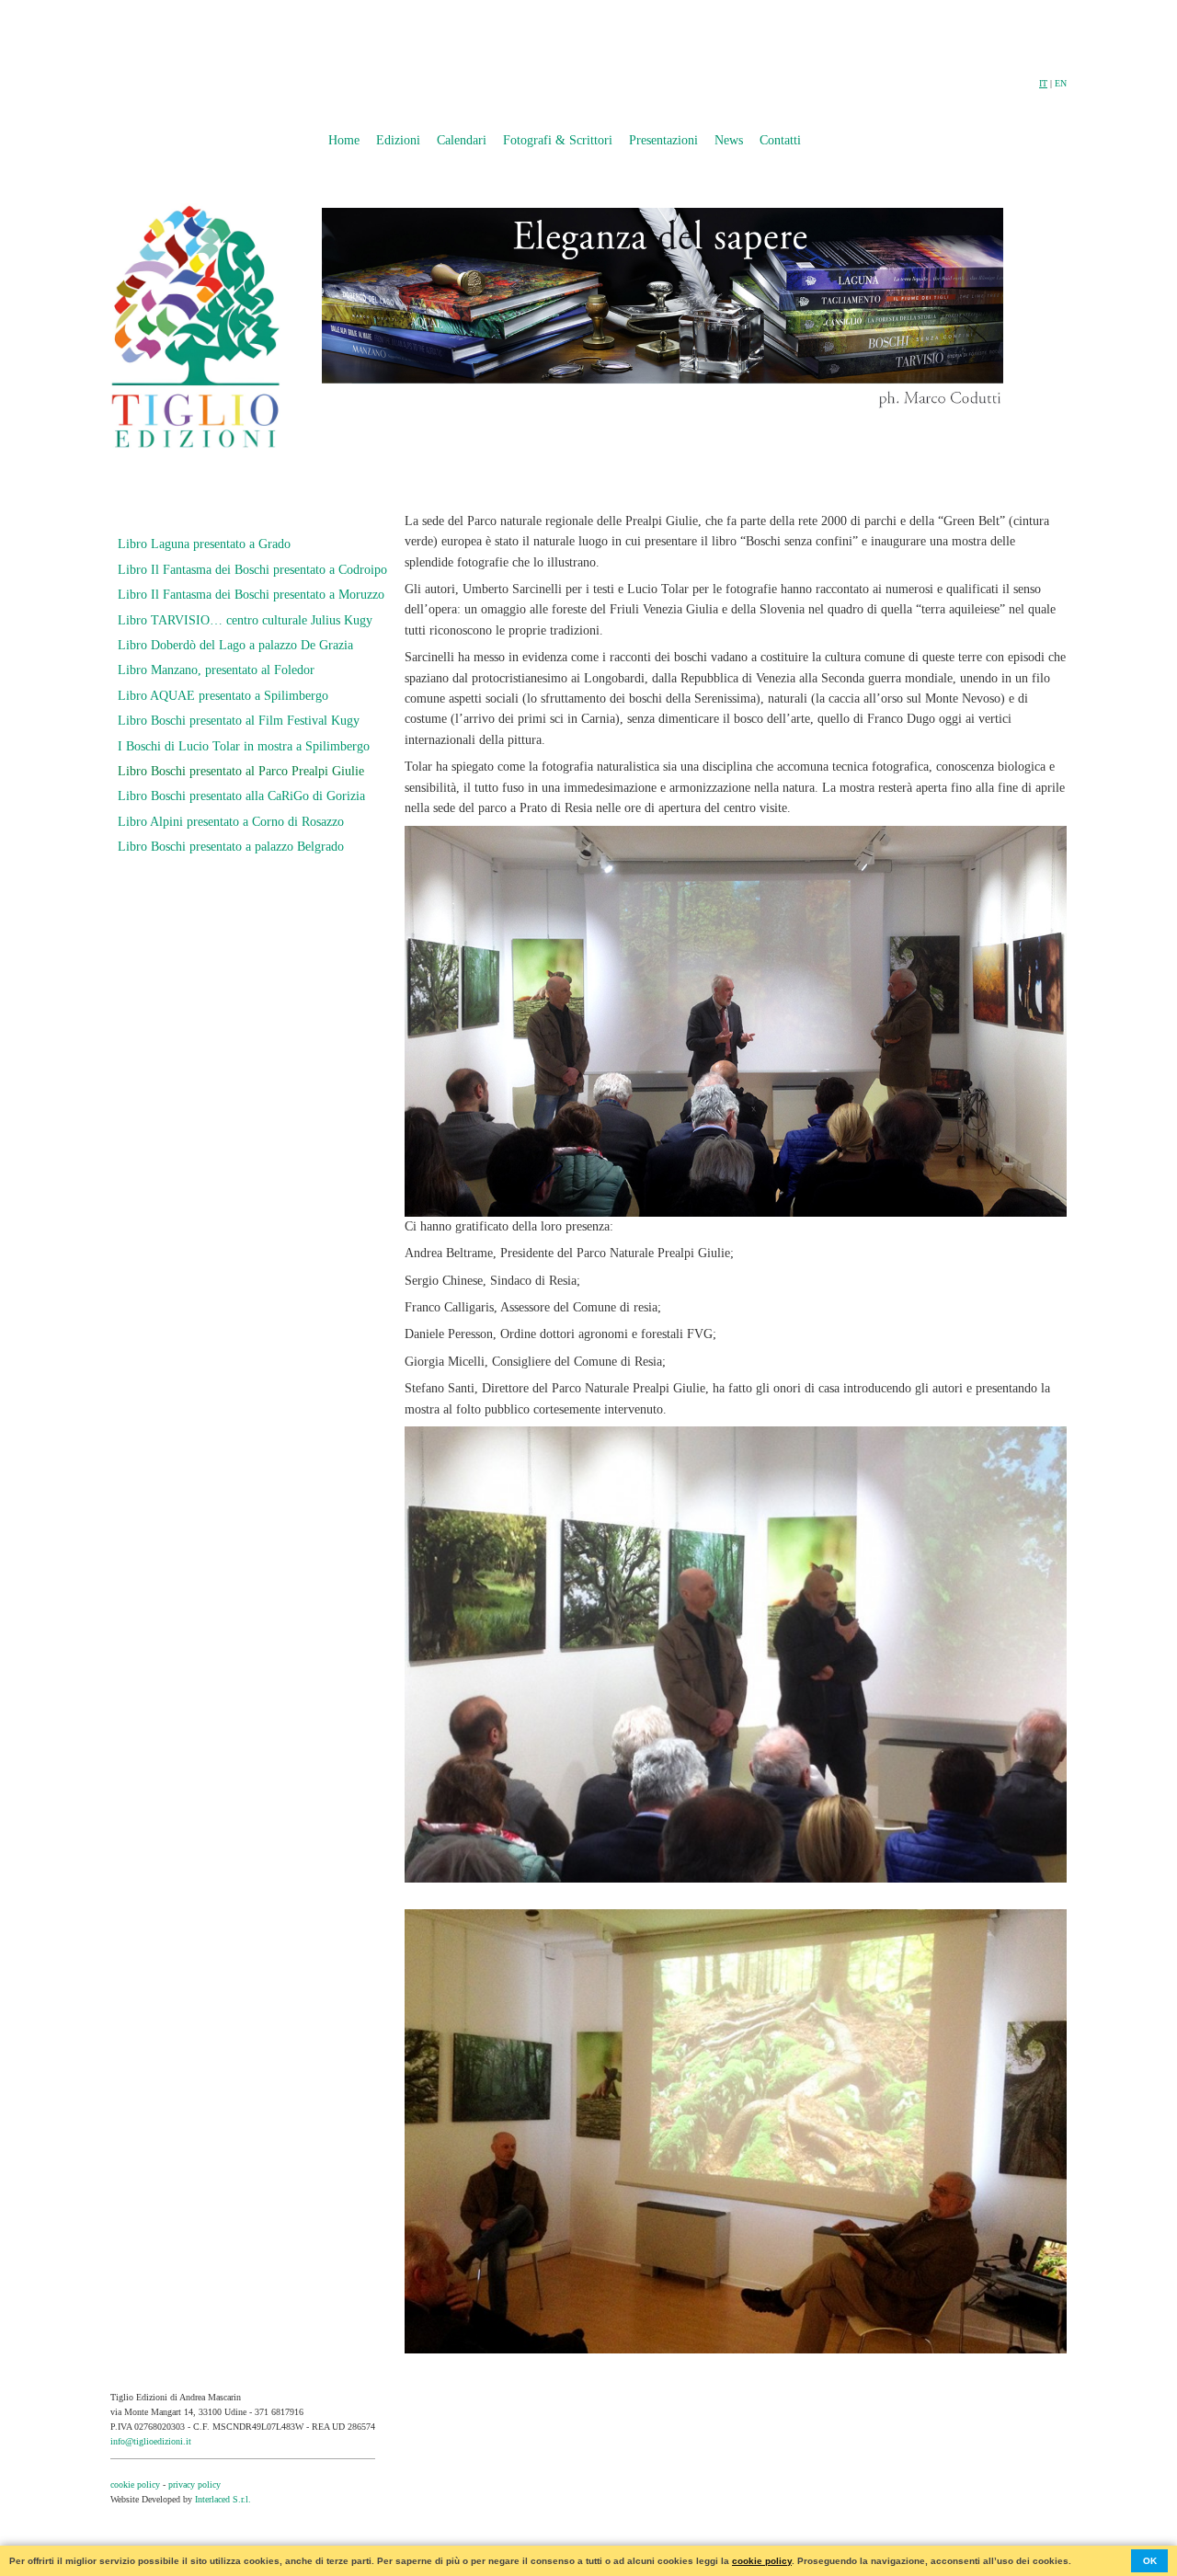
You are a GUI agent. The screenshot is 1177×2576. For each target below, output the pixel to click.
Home (344, 140)
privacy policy (194, 2484)
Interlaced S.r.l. (223, 2499)
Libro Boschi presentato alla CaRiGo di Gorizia (241, 796)
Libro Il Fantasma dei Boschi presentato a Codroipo (252, 570)
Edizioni (398, 140)
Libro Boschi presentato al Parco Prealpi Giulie (241, 771)
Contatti (780, 140)
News (729, 140)
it (1043, 83)
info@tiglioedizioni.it (151, 2441)
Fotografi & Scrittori (558, 140)
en (1061, 83)
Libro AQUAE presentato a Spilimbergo (223, 696)
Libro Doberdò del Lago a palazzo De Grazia (235, 645)
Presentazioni (663, 140)
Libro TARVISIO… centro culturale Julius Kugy (245, 620)
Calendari (462, 140)
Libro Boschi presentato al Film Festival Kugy (239, 721)
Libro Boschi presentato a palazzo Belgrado (231, 847)
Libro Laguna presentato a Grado (204, 544)
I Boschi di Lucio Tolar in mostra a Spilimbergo (244, 746)
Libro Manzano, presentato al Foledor (216, 670)
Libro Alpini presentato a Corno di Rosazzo (231, 822)
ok (1150, 2561)
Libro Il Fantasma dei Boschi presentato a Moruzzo (251, 595)
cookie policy (135, 2484)
